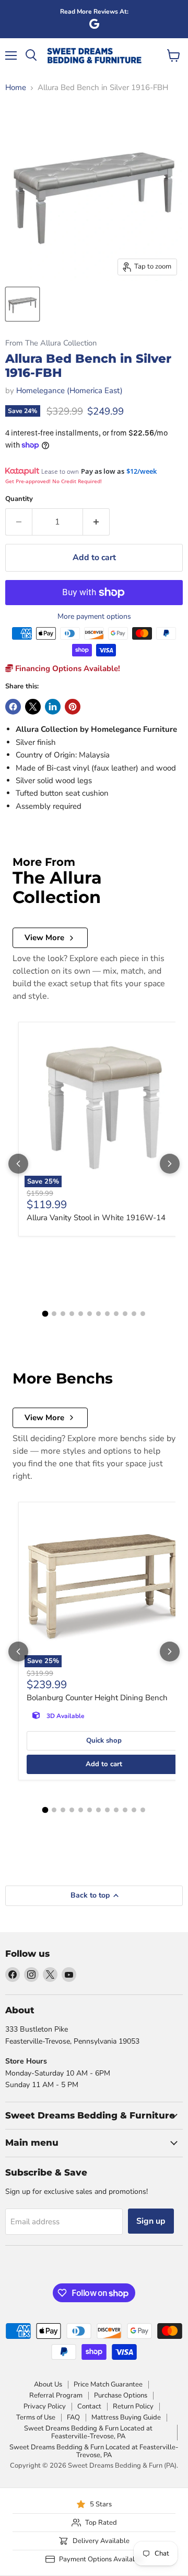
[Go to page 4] (72, 1314)
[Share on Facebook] (13, 707)
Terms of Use (36, 2417)
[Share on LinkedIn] (53, 707)
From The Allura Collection (51, 343)
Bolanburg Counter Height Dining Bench (97, 1698)
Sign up (151, 2221)
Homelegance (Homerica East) (69, 391)
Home (16, 88)
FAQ (73, 2417)
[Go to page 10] (125, 1314)
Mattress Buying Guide (126, 2417)
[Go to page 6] (90, 1314)
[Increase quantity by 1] (96, 522)
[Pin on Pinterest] (73, 707)
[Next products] (170, 1164)
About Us (48, 2384)
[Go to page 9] (116, 1314)
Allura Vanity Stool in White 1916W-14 (96, 1218)
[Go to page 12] (143, 1314)
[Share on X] (33, 707)
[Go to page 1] (45, 1314)
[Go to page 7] (98, 1314)
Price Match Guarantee (108, 2384)
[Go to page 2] (54, 1314)
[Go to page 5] (81, 1314)
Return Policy (133, 2406)
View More (44, 938)
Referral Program (56, 2395)
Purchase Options (121, 2395)
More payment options (94, 617)
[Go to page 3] (63, 1314)
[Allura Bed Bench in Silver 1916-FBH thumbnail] (22, 304)
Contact (89, 2406)
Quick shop (104, 1741)
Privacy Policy (45, 2406)
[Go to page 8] (107, 1314)
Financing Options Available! (67, 668)
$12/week (142, 471)
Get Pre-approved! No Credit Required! (54, 481)
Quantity (19, 499)
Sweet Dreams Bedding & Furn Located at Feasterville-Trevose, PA (88, 2432)
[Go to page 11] (134, 1314)
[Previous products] (18, 1164)
